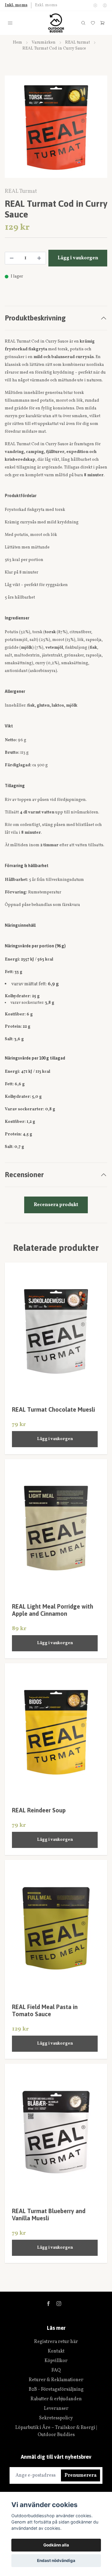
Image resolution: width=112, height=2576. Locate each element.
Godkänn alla (56, 2545)
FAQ (56, 2370)
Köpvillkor (56, 2361)
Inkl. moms (16, 5)
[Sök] (83, 23)
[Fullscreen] (56, 127)
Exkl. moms (46, 5)
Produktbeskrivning (35, 318)
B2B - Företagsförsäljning (56, 2390)
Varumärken (44, 43)
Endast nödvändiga (56, 2560)
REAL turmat (78, 43)
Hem (17, 43)
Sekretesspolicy (56, 2418)
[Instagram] (59, 2304)
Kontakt (56, 2351)
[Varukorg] (102, 23)
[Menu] (10, 23)
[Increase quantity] (39, 258)
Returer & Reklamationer (56, 2380)
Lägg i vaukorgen (55, 1439)
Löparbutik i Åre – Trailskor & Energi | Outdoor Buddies (56, 2431)
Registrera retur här (56, 2342)
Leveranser (56, 2409)
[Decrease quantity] (12, 258)
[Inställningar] (95, 5)
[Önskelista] (93, 23)
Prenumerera (80, 2475)
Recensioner (24, 1175)
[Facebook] (48, 2304)
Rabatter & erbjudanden (56, 2399)
